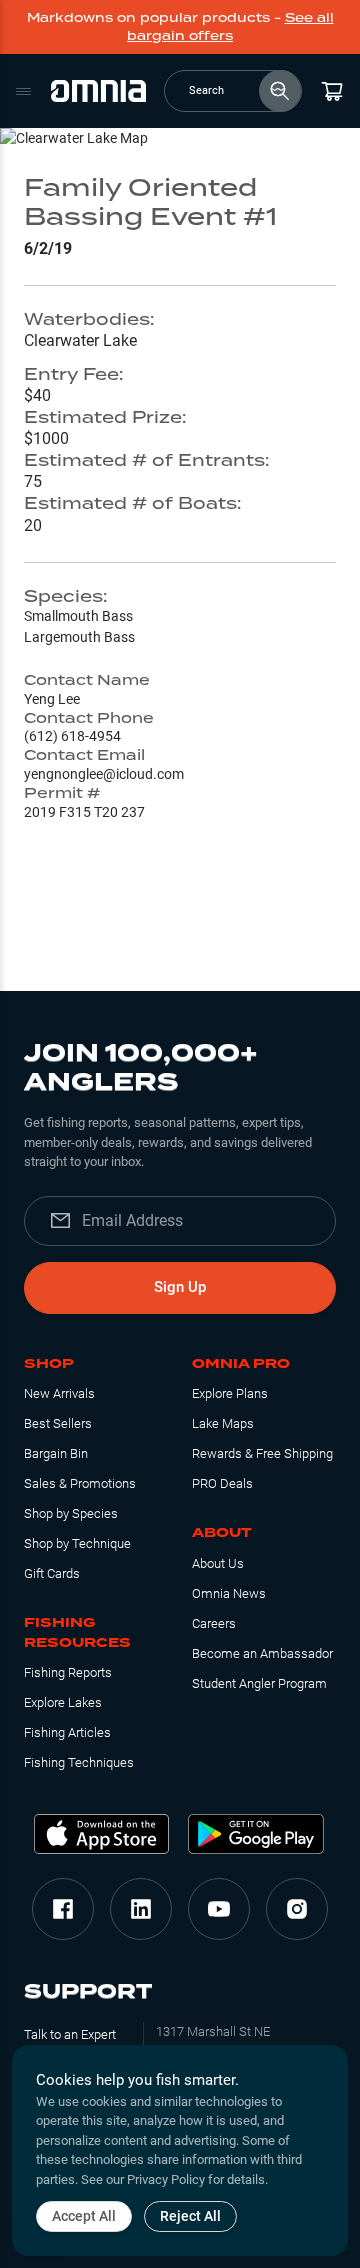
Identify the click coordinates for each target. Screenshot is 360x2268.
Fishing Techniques (79, 1762)
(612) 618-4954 (72, 736)
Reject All (190, 2216)
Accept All (84, 2216)
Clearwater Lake (80, 340)
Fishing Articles (67, 1732)
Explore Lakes (63, 1702)
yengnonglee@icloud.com (104, 774)
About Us (218, 1563)
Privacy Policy (166, 2179)
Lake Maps (223, 1423)
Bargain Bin (56, 1453)
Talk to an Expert (70, 2034)
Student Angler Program (259, 1683)
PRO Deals (222, 1483)
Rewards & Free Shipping (262, 1453)
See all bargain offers (230, 26)
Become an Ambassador (262, 1653)
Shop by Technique (77, 1543)
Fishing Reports (68, 1672)
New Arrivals (59, 1393)
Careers (214, 1623)
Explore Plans (230, 1393)
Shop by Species (71, 1513)
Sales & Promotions (80, 1483)
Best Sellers (58, 1423)
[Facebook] (63, 1909)
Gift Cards (52, 1573)
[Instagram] (297, 1909)
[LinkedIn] (141, 1909)
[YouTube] (219, 1909)
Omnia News (229, 1593)
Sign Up (180, 1287)
